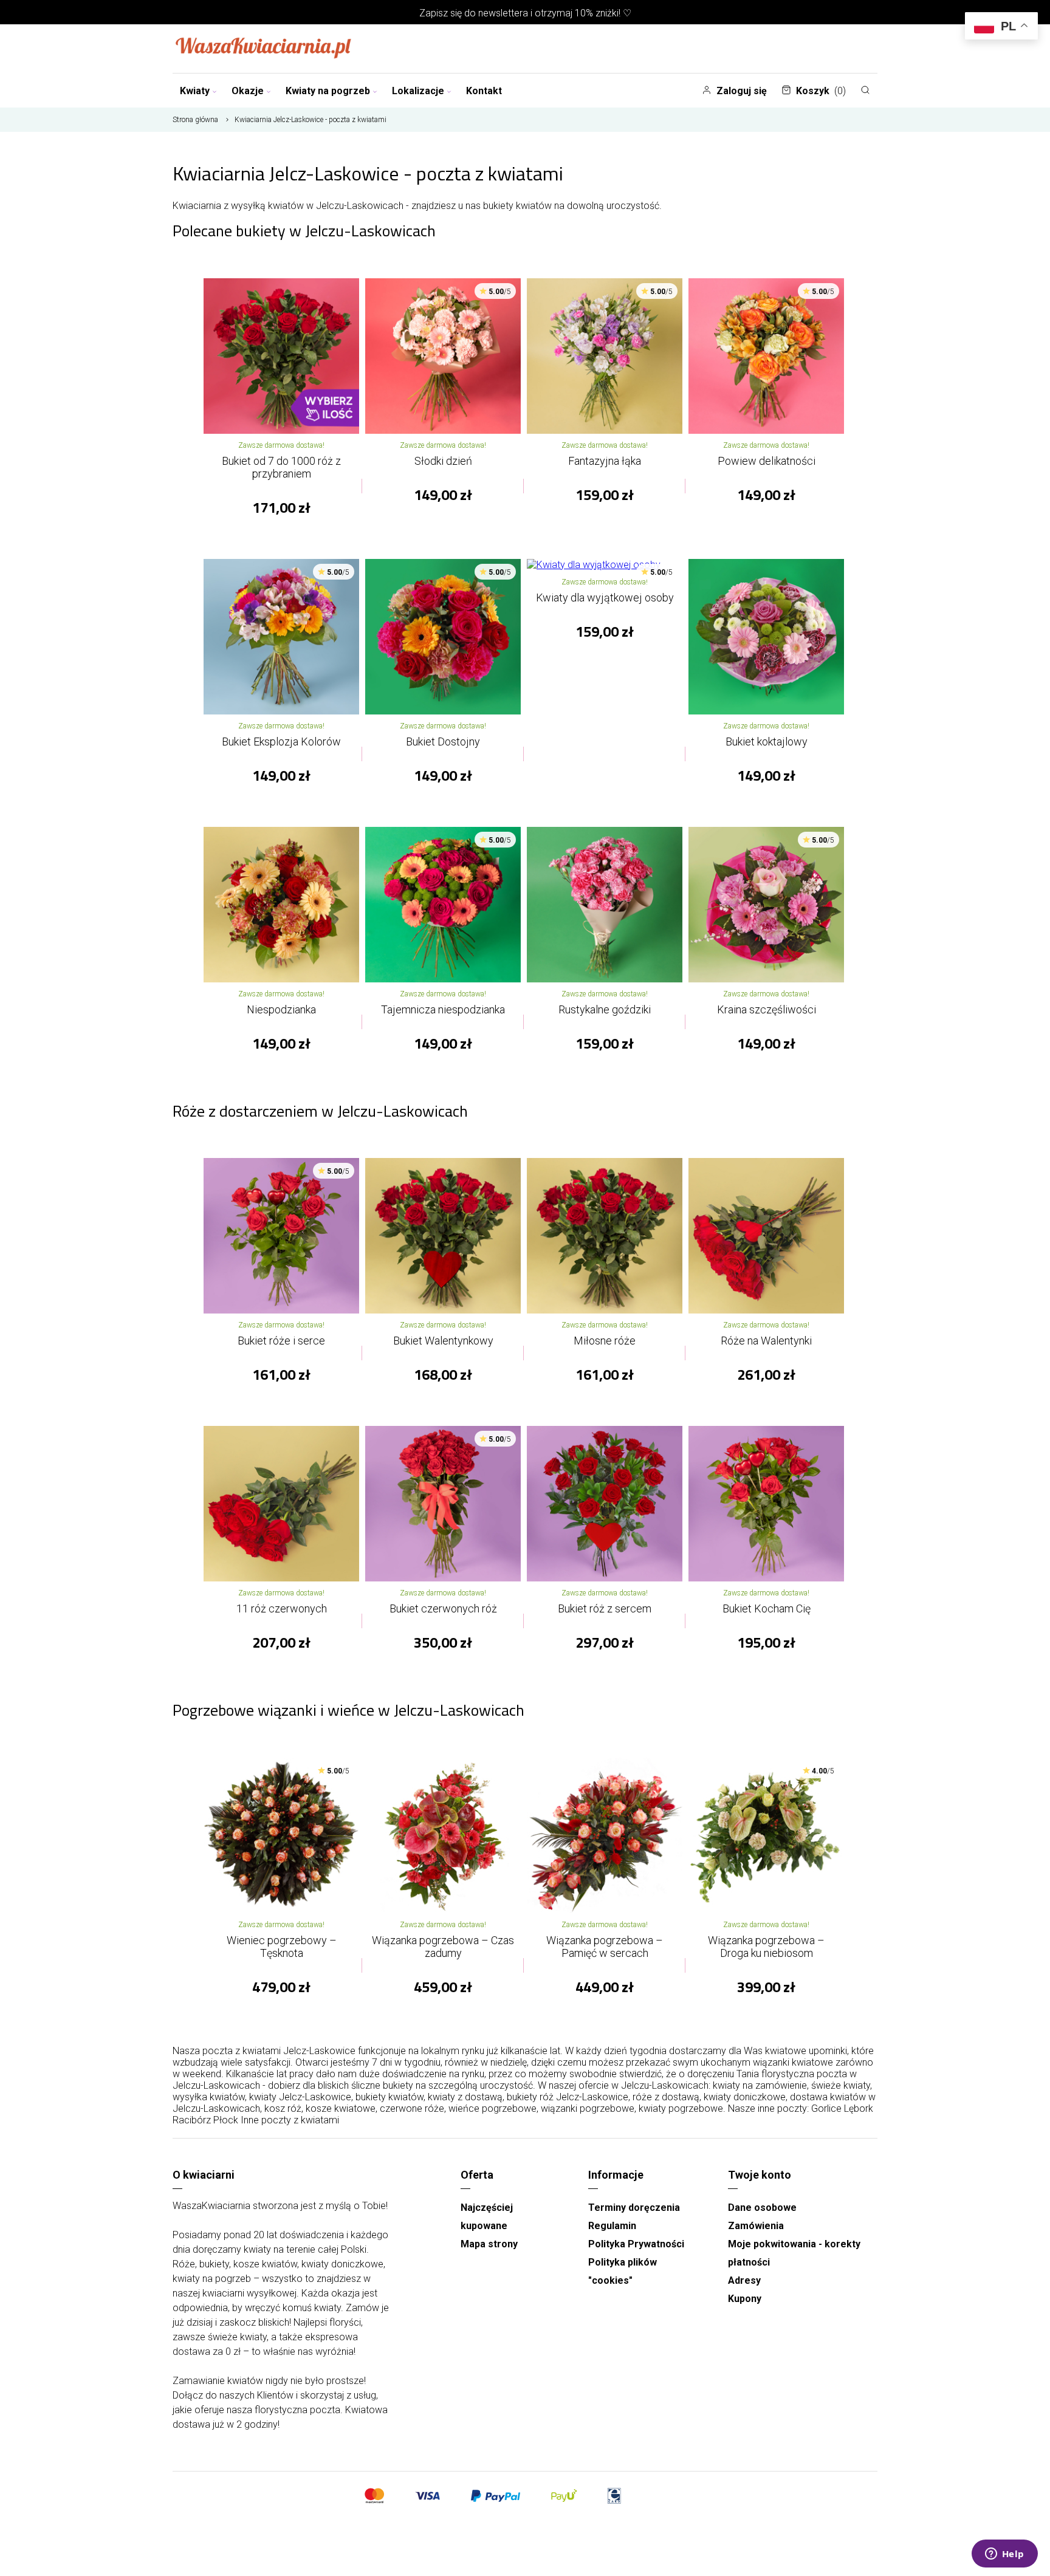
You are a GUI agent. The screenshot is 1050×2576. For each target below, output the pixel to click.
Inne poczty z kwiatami (290, 2120)
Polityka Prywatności (636, 2244)
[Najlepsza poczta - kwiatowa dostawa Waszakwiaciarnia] (264, 49)
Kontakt (484, 91)
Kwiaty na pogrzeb (328, 91)
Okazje (248, 91)
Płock (226, 2120)
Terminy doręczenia (634, 2208)
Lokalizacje (418, 91)
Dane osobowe (762, 2208)
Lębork (859, 2108)
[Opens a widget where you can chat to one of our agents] (1004, 2555)
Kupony (745, 2299)
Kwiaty (195, 91)
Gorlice (826, 2108)
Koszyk (821, 91)
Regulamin (612, 2226)
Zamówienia (756, 2226)
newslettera (503, 13)
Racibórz (192, 2120)
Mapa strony (489, 2244)
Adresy (744, 2280)
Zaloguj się (742, 91)
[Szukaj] (865, 90)
